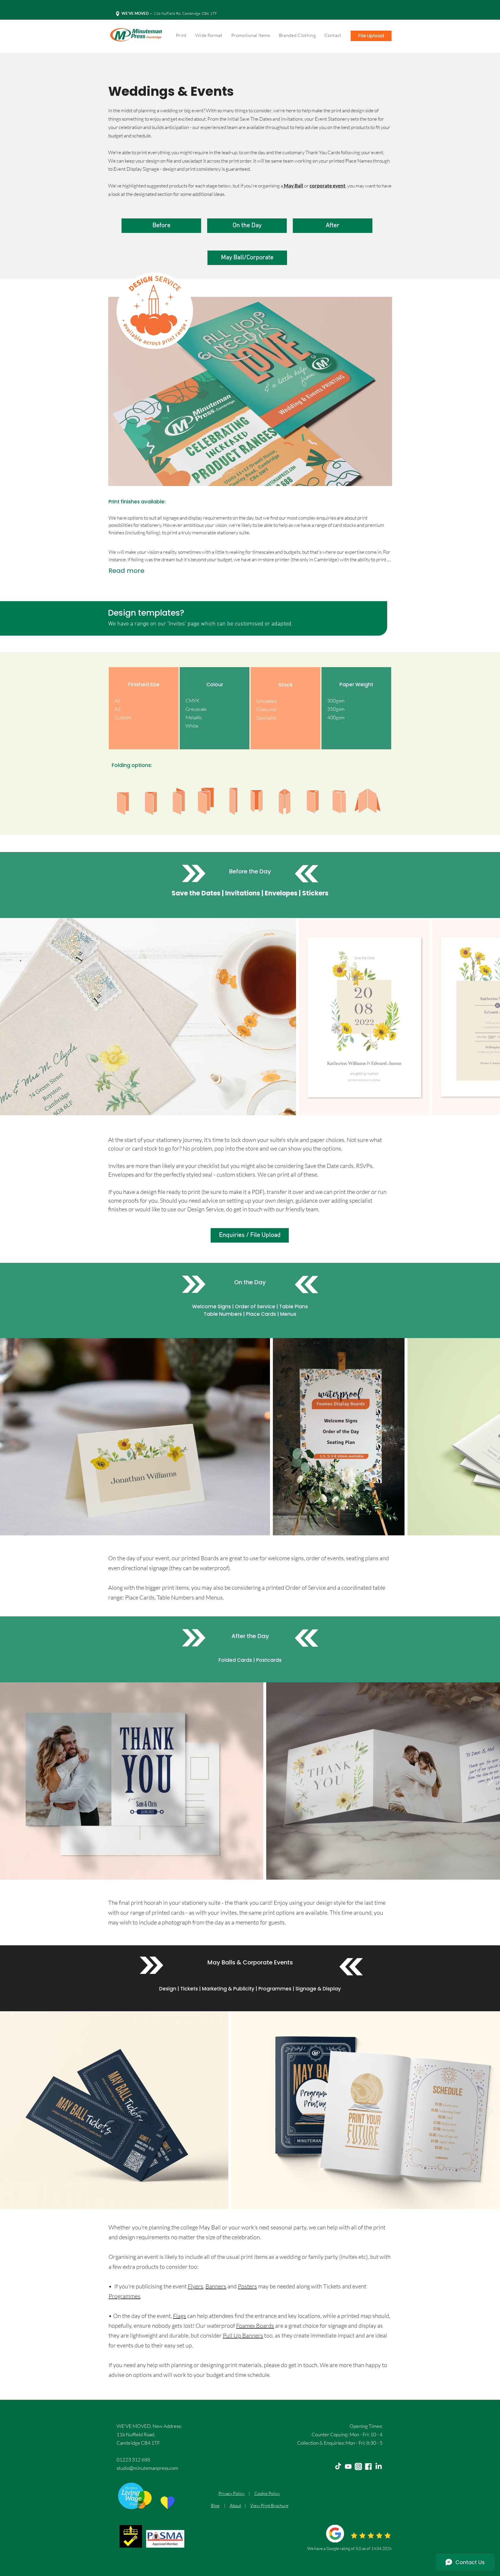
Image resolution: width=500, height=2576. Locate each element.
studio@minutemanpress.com (147, 2468)
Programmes (124, 2296)
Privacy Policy (232, 2493)
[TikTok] (338, 2466)
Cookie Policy (267, 2493)
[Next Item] (490, 1017)
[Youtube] (348, 2466)
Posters (247, 2286)
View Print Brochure (269, 2506)
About (235, 2506)
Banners (216, 2286)
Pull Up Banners (243, 2335)
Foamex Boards (255, 2326)
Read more (126, 571)
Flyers (195, 2286)
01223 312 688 (133, 2460)
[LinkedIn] (379, 2466)
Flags (180, 2316)
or (306, 186)
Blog (215, 2506)
